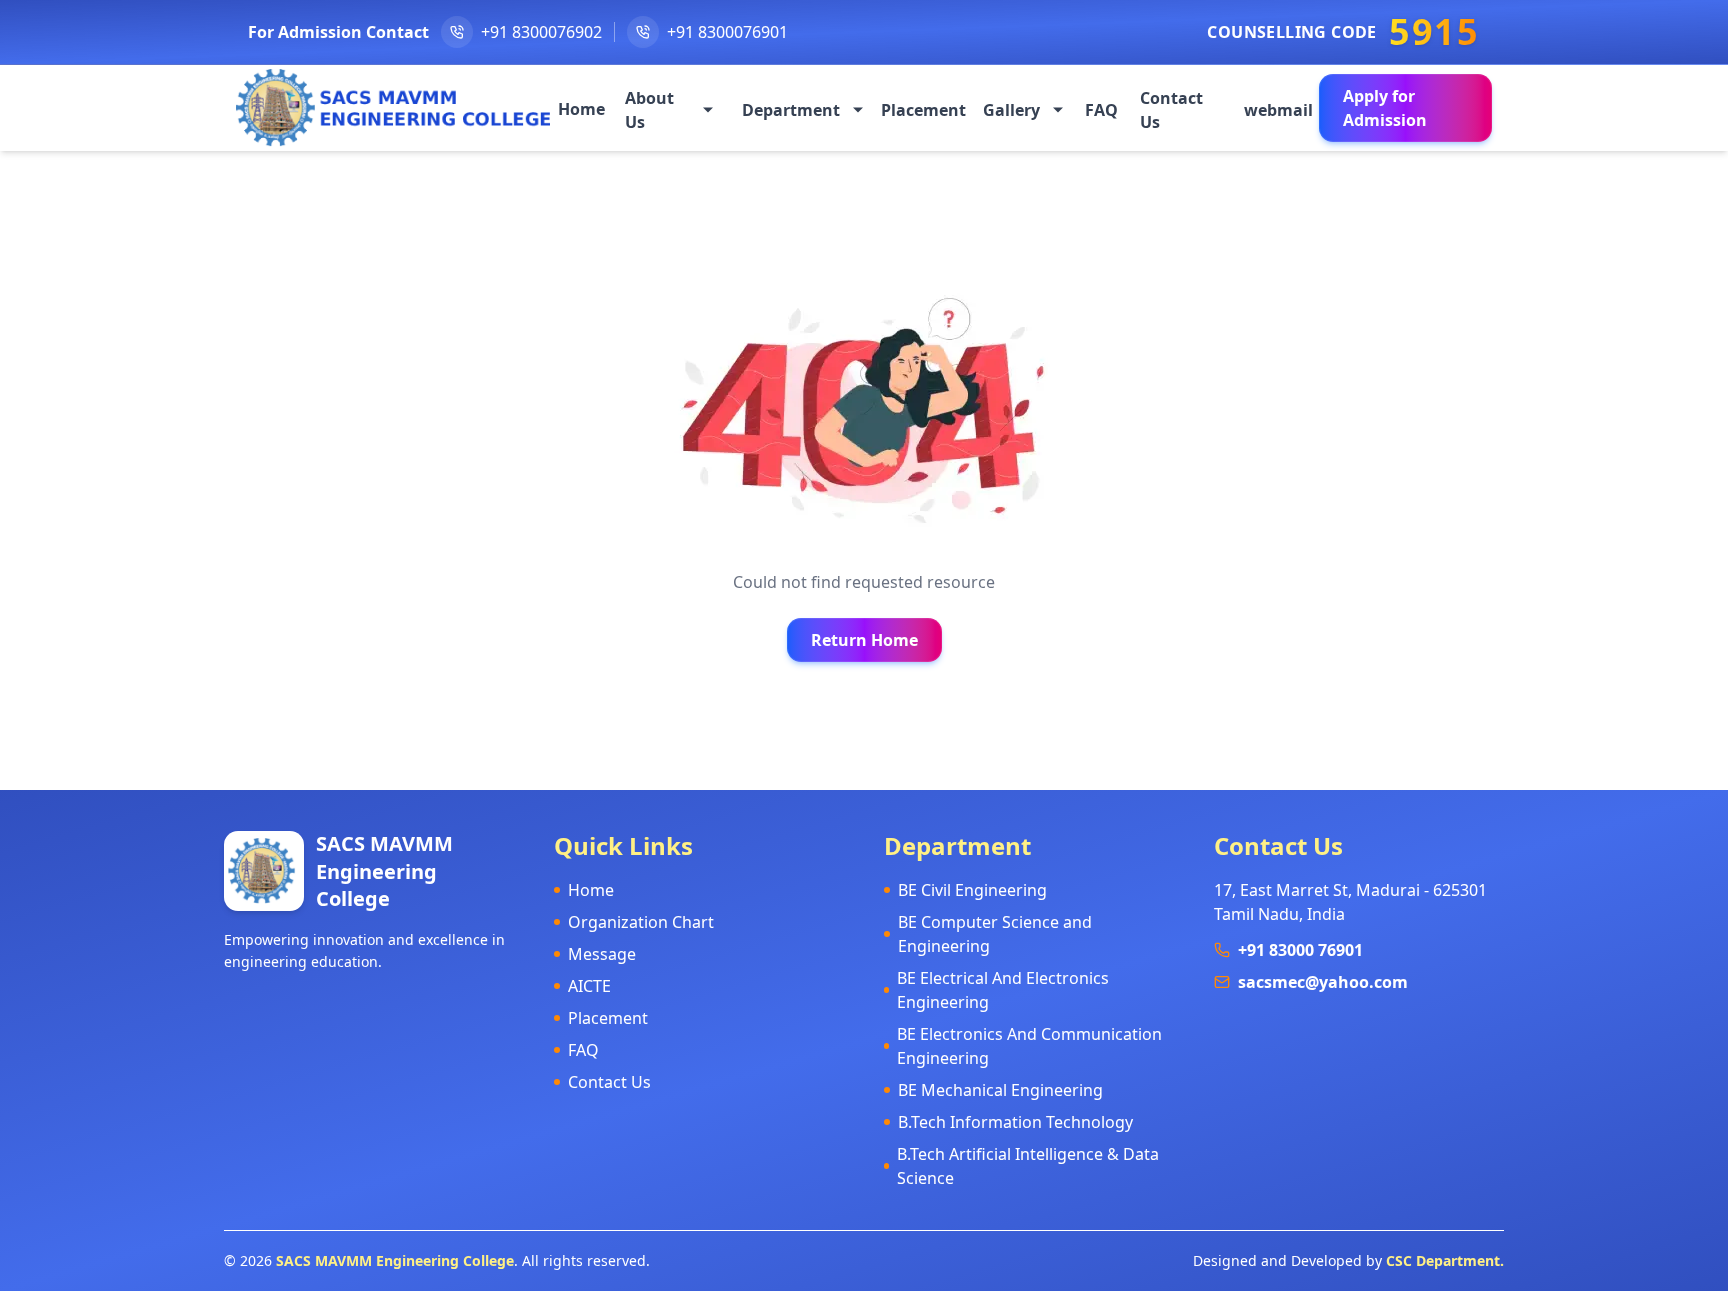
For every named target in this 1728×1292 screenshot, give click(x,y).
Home (591, 890)
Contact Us (609, 1082)
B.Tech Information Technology (1015, 1122)
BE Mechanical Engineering (1000, 1090)
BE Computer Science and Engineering (995, 934)
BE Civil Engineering (972, 890)
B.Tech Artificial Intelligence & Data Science (1028, 1166)
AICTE (589, 986)
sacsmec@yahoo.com (1323, 982)
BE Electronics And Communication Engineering (1029, 1046)
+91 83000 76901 (1300, 950)
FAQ (583, 1050)
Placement (608, 1018)
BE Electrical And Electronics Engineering (1003, 990)
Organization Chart (641, 922)
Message (602, 954)
